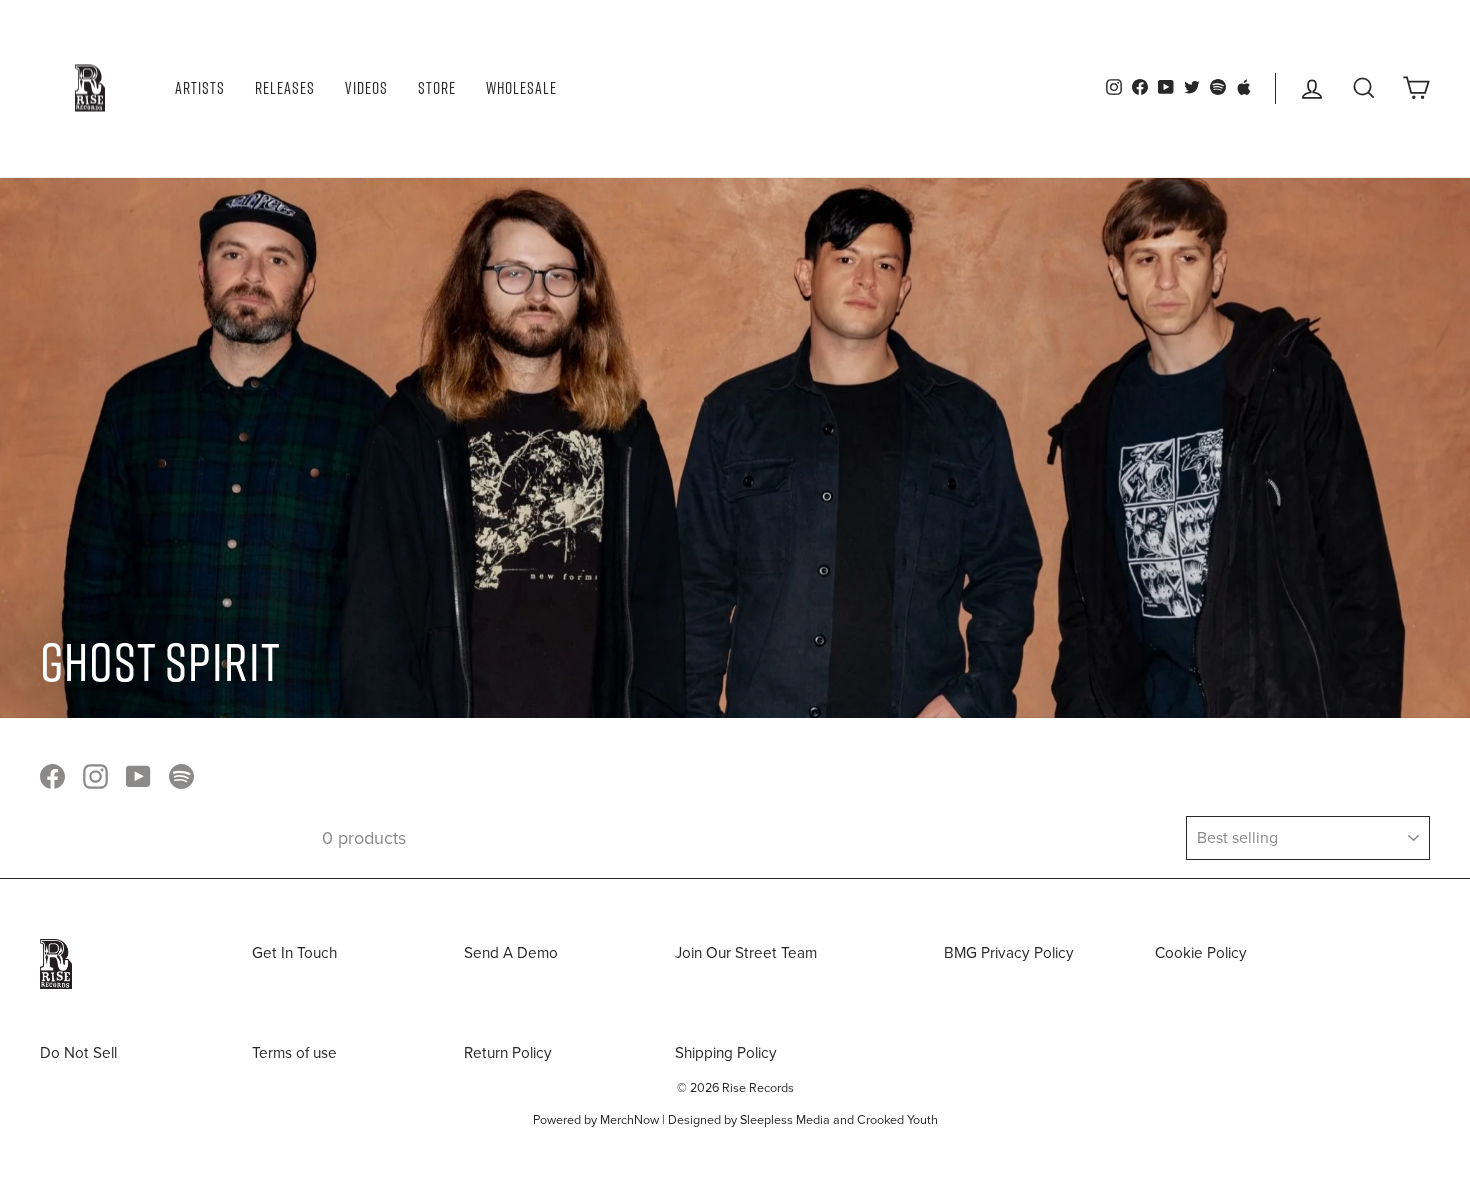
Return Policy (508, 1053)
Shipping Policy (726, 1053)
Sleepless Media (785, 1120)
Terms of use (294, 1053)
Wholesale (521, 88)
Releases (285, 88)
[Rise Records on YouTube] (138, 775)
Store (437, 88)
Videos (366, 88)
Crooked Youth (897, 1120)
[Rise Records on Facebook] (52, 775)
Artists (200, 88)
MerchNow (629, 1120)
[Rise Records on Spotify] (181, 775)
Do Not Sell (78, 1053)
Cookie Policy (1201, 953)
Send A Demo (511, 953)
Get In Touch (294, 953)
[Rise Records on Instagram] (95, 775)
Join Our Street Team (746, 953)
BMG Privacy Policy (1009, 953)
